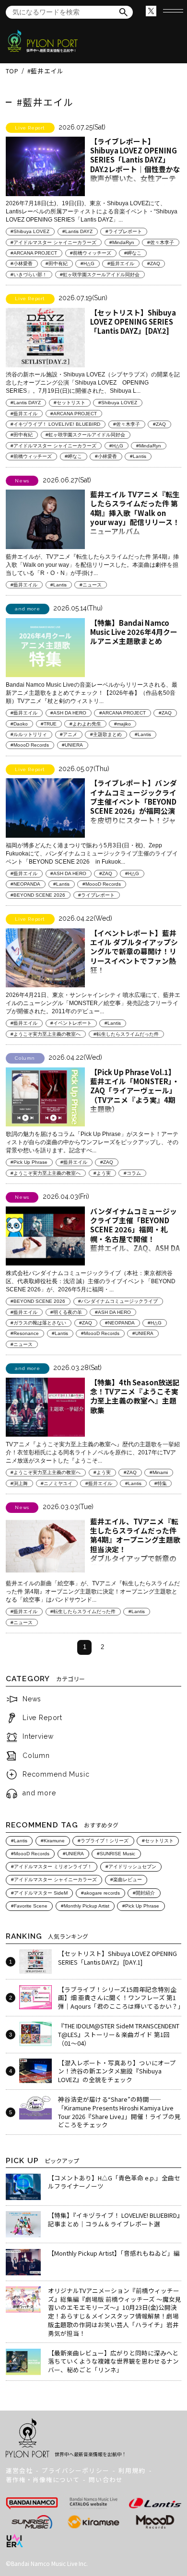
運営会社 (19, 2470)
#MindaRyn (122, 242)
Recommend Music (56, 1774)
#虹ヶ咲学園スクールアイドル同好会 (100, 275)
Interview (38, 1736)
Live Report (42, 1718)
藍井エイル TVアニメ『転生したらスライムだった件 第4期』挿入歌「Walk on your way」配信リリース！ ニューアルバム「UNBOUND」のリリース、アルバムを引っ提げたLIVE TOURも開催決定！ (135, 527)
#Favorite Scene (29, 1906)
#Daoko (19, 724)
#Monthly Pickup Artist (85, 1906)
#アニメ (69, 734)
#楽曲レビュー (126, 1879)
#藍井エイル (121, 263)
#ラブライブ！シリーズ (103, 1841)
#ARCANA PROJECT (34, 253)
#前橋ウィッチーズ (91, 253)
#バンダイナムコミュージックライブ (118, 1301)
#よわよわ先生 (85, 724)
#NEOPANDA (25, 884)
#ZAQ (154, 263)
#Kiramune (53, 1841)
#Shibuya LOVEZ (30, 231)
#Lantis (138, 456)
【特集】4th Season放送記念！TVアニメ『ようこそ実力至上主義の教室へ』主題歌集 (135, 1396)
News (32, 1699)
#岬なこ (133, 253)
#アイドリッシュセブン (131, 1867)
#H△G (88, 263)
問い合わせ (105, 2479)
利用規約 (132, 2470)
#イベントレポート (71, 1023)
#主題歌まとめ (106, 734)
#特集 (161, 1483)
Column (36, 1756)
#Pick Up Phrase (29, 1162)
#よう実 (102, 1173)
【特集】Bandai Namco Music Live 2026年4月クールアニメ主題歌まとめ (134, 632)
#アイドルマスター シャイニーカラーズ (53, 242)
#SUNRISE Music (116, 1854)
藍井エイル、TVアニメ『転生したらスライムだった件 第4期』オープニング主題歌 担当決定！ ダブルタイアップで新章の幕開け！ (135, 1544)
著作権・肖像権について (43, 2479)
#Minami (159, 1472)
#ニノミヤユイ (57, 1483)
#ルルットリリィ (29, 734)
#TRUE (49, 724)
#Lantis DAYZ (77, 231)
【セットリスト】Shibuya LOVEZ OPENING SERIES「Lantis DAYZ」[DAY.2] (133, 322)
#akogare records (100, 1893)
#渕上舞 (19, 1483)
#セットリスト (70, 403)
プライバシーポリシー (75, 2470)
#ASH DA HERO (68, 713)
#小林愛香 (22, 263)
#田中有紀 (57, 263)
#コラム (132, 1173)
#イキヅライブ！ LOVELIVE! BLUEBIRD (55, 424)
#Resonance (25, 1333)
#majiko (123, 724)
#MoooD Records (30, 745)
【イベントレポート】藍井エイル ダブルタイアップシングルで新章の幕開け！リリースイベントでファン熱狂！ (134, 951)
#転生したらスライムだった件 (126, 1034)
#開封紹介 (144, 1893)
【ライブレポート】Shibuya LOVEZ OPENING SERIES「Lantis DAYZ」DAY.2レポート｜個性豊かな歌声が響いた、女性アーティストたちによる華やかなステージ (135, 169)
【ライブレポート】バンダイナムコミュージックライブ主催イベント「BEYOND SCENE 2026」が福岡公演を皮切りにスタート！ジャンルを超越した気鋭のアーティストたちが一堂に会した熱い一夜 (134, 815)
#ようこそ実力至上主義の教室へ (46, 1034)
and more (39, 1793)
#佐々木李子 (161, 242)
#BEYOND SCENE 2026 (38, 895)
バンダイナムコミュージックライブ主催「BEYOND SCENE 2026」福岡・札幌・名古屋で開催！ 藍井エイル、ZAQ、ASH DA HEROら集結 (135, 1234)
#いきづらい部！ (29, 275)
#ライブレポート (124, 231)
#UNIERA (72, 745)
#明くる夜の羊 (66, 1312)
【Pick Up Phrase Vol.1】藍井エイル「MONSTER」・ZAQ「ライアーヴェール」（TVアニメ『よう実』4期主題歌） (135, 1090)
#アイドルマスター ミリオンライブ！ (52, 1867)
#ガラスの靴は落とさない (38, 1323)
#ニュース (91, 585)
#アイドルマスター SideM (39, 1893)
